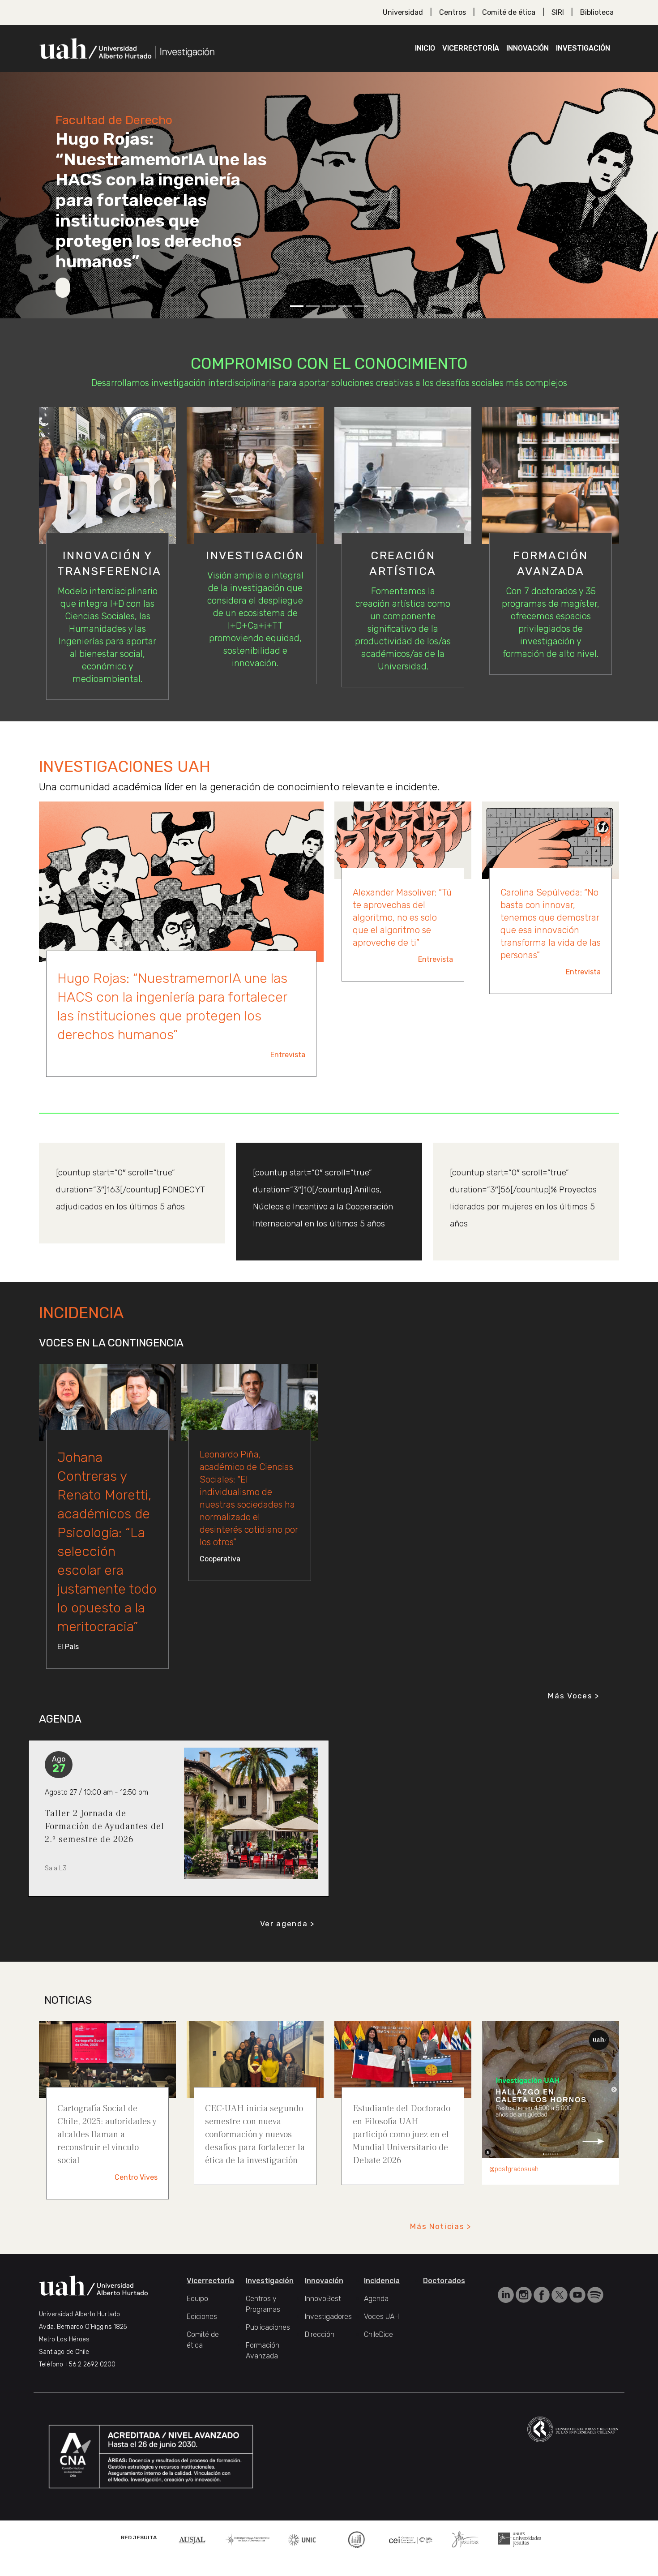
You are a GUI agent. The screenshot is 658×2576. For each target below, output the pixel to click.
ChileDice (378, 2351)
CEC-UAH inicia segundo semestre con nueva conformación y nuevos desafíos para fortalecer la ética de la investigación (255, 2152)
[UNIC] (302, 2556)
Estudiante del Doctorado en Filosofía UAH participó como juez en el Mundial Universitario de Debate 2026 (402, 2152)
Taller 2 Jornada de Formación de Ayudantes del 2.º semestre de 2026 (105, 1843)
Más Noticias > (441, 2243)
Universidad (403, 12)
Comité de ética (509, 12)
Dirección (320, 2351)
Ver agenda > (287, 1941)
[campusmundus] (411, 2557)
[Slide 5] (361, 306)
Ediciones (202, 2334)
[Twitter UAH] (560, 2311)
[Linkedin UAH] (507, 2311)
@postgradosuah (514, 2186)
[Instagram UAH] (525, 2311)
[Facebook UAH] (543, 2311)
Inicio (425, 48)
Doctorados (444, 2298)
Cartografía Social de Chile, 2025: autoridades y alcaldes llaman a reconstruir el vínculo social (107, 2152)
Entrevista (288, 1055)
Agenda (376, 2316)
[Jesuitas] (465, 2556)
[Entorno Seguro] (356, 2556)
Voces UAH (381, 2334)
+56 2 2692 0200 (90, 2381)
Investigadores (328, 2334)
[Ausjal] (193, 2556)
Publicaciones (268, 2344)
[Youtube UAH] (578, 2311)
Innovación (528, 48)
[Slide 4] (345, 306)
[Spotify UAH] (595, 2311)
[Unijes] (520, 2556)
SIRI (558, 12)
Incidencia (382, 2298)
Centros (453, 12)
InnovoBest (323, 2316)
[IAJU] (248, 2556)
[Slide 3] (329, 306)
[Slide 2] (313, 306)
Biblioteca (597, 12)
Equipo (197, 2316)
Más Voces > (574, 1713)
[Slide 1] (297, 306)
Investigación (583, 48)
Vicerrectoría (471, 48)
